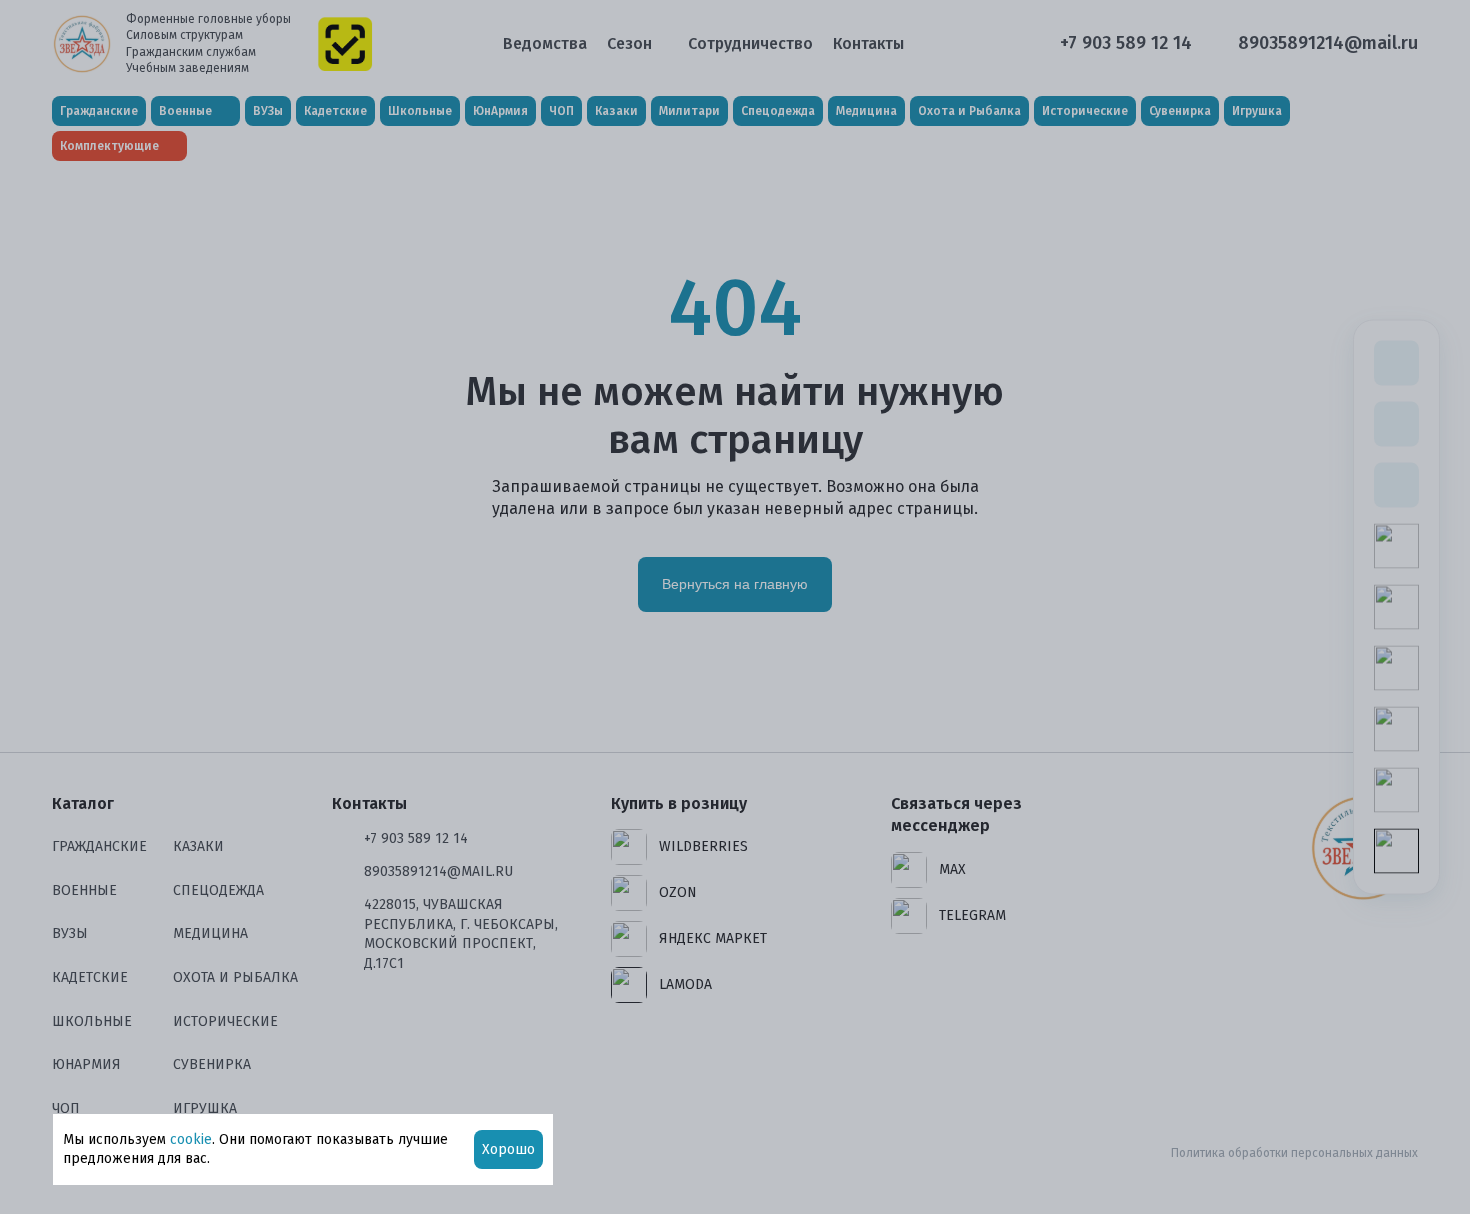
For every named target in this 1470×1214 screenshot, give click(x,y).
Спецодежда (778, 111)
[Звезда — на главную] (82, 44)
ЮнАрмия (500, 111)
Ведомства (545, 43)
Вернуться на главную (735, 584)
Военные (84, 890)
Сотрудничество (750, 43)
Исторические (1085, 111)
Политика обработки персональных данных (1294, 1153)
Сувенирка (1180, 111)
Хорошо (508, 1149)
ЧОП (561, 111)
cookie (191, 1139)
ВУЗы (268, 111)
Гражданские (99, 111)
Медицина (866, 111)
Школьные (420, 111)
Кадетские (335, 111)
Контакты (868, 43)
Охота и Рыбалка (969, 111)
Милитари (689, 111)
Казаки (616, 111)
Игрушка (1257, 111)
